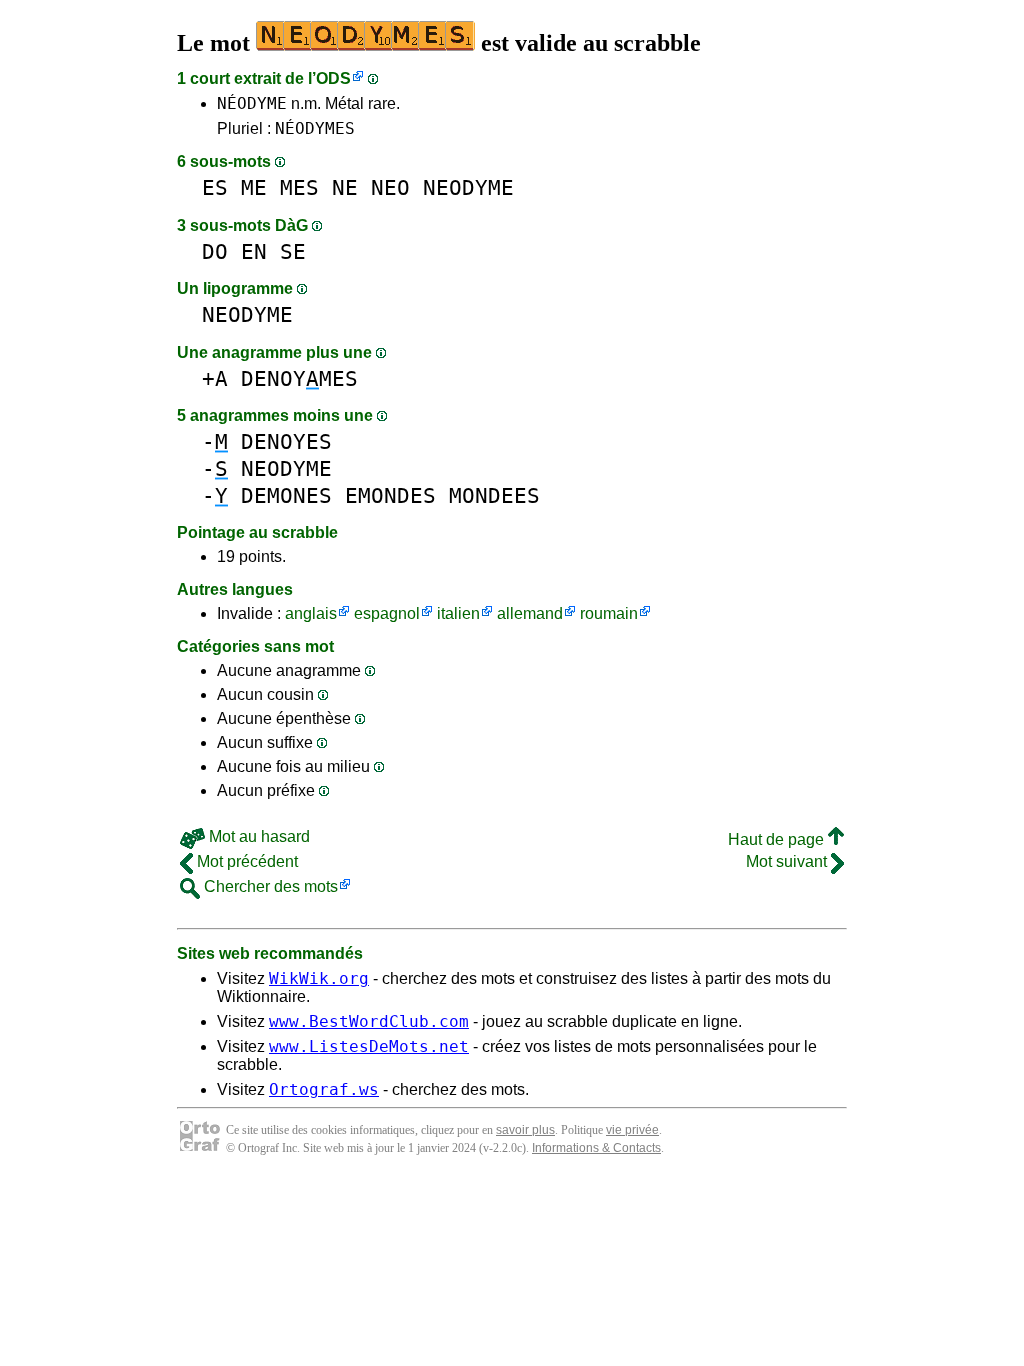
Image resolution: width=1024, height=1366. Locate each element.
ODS (333, 78)
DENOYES (286, 441)
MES (299, 187)
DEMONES (286, 495)
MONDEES (494, 495)
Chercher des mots (269, 886)
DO (215, 251)
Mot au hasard (257, 836)
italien (458, 613)
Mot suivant (788, 861)
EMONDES (390, 495)
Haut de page (778, 839)
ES (215, 187)
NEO (390, 187)
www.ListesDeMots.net (369, 1046)
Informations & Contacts (596, 1148)
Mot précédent (245, 861)
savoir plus (525, 1130)
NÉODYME (252, 103)
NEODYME (468, 187)
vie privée (632, 1130)
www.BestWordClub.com (369, 1021)
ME (254, 187)
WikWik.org (319, 978)
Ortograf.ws (324, 1089)
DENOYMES (299, 378)
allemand (530, 613)
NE (345, 187)
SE (293, 251)
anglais (311, 613)
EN (254, 251)
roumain (609, 613)
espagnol (387, 613)
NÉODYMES (315, 128)
